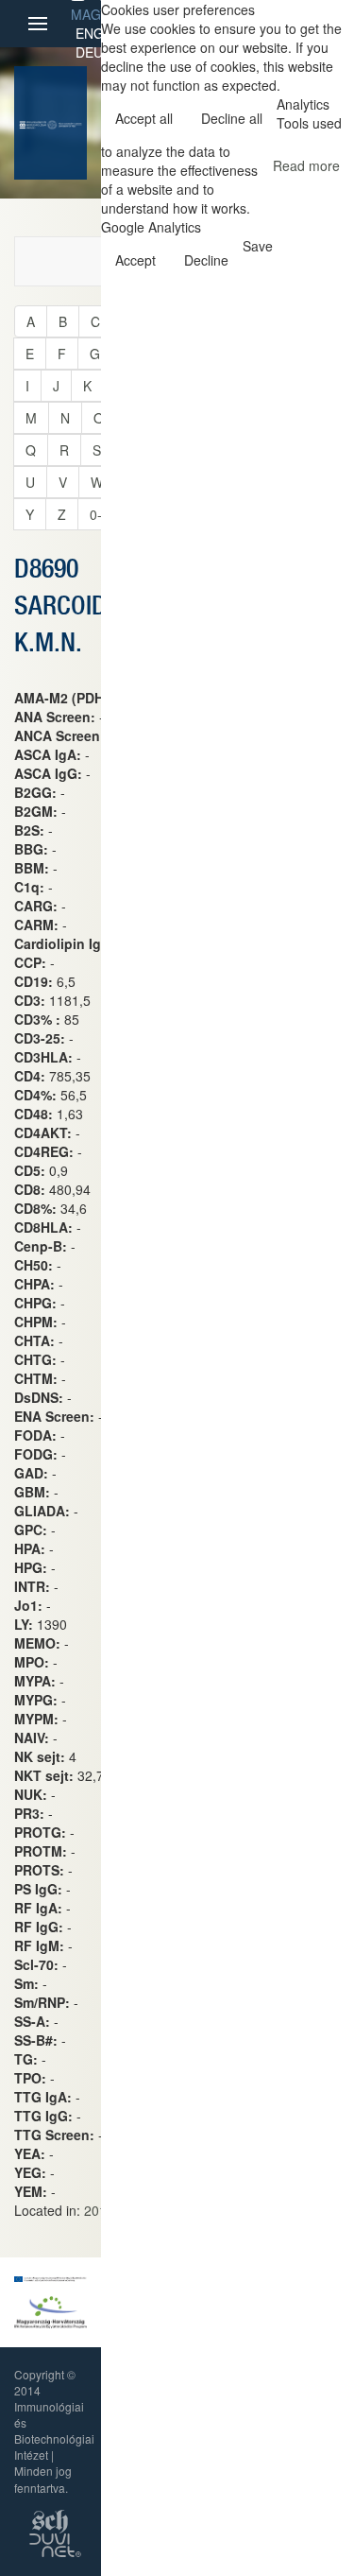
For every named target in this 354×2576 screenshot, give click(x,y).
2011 (99, 2210)
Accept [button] (135, 260)
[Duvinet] (55, 2542)
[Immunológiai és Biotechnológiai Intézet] (33, 123)
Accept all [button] (144, 118)
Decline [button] (206, 260)
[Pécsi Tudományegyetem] (64, 123)
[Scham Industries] (50, 2519)
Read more (306, 165)
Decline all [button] (232, 118)
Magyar (98, 14)
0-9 (100, 514)
